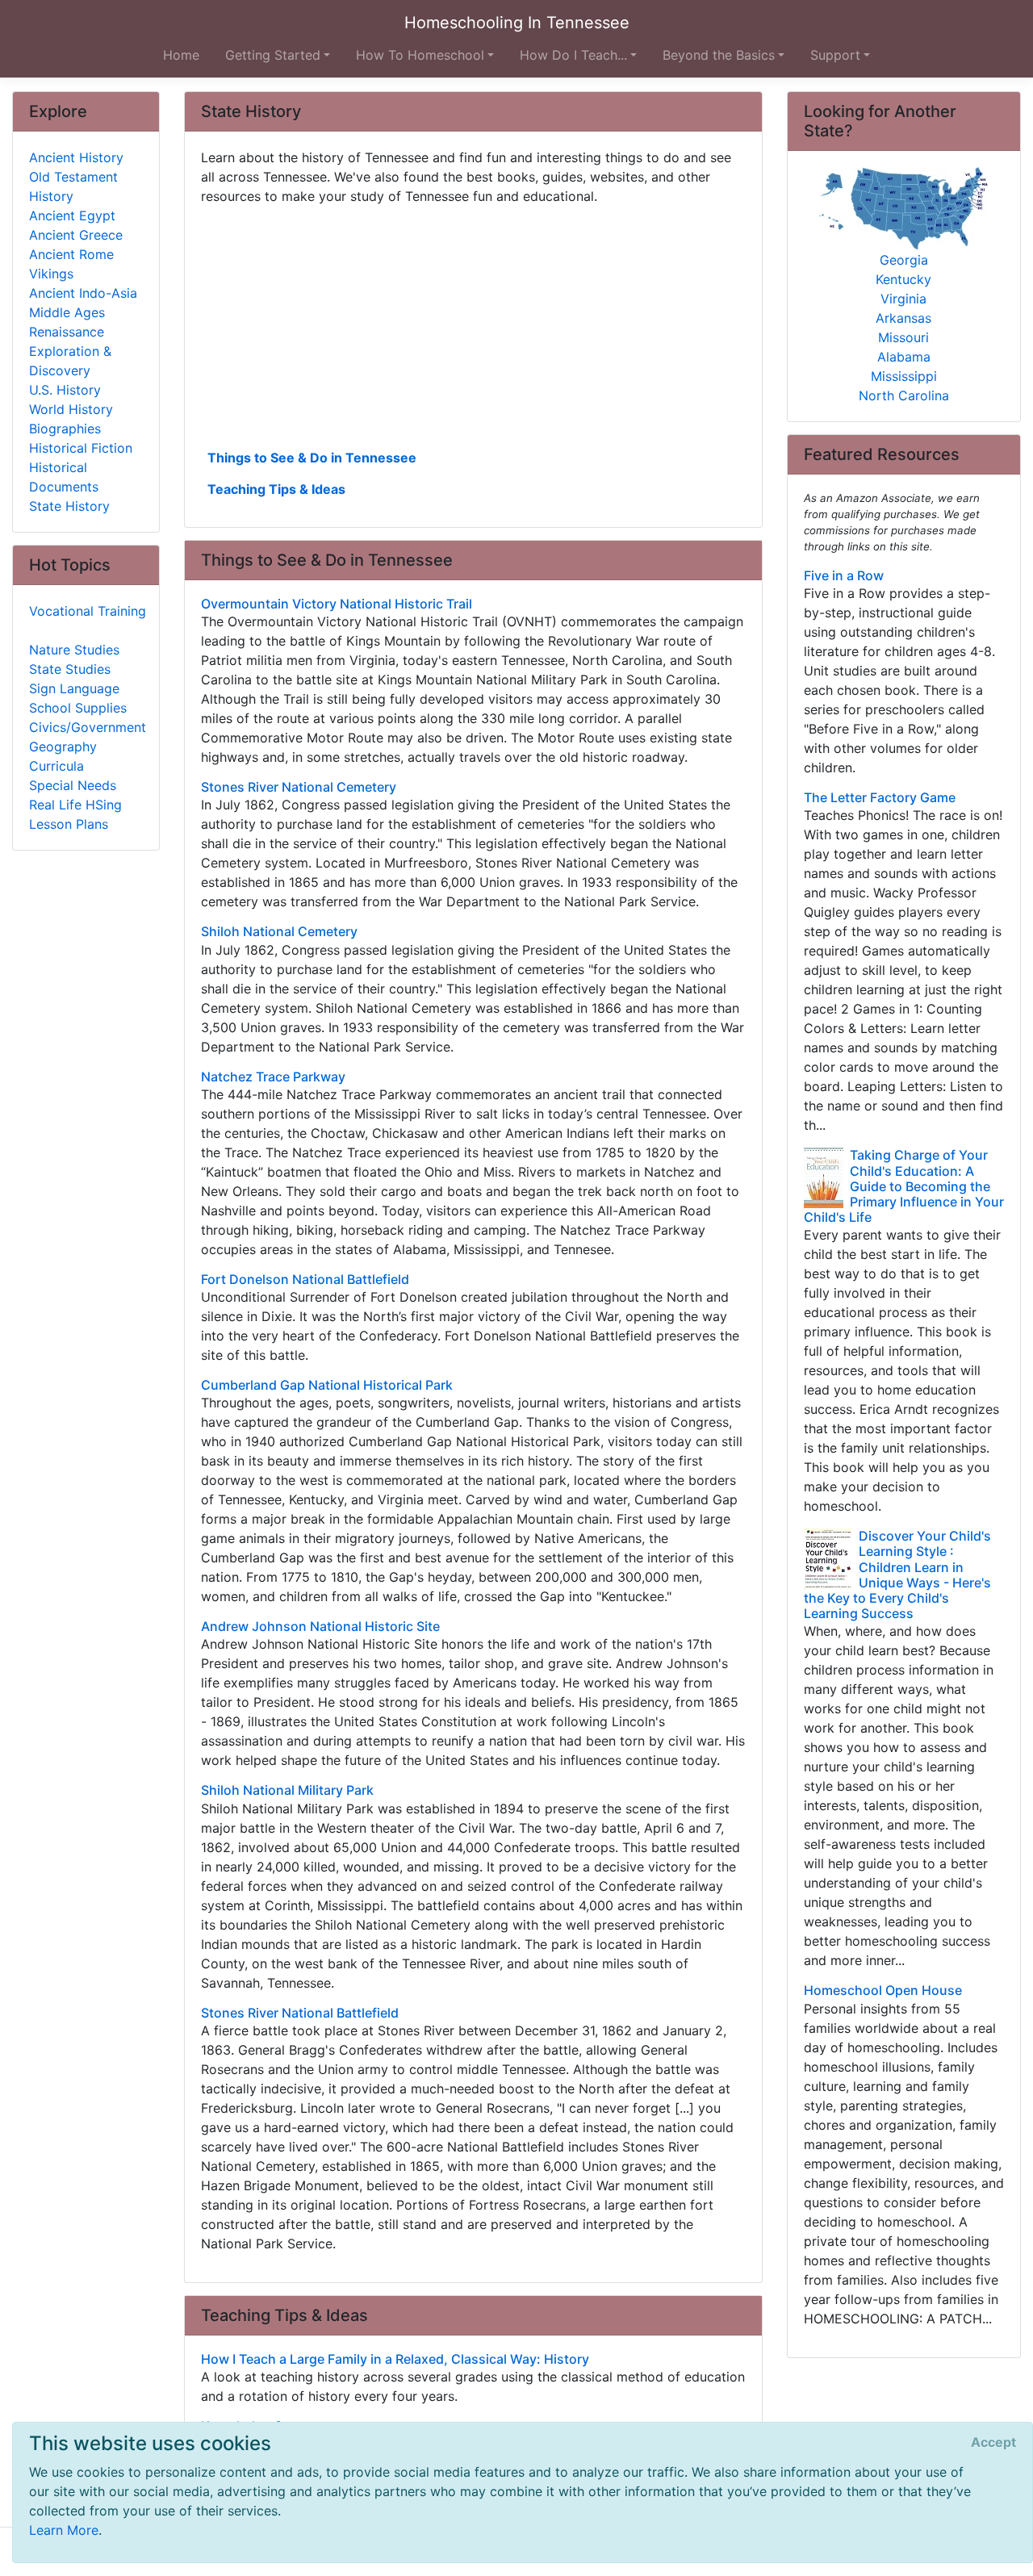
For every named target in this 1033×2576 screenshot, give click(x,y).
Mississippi (904, 376)
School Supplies (78, 708)
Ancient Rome (71, 254)
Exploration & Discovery (70, 361)
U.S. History (65, 390)
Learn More (64, 2530)
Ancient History (76, 157)
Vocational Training (88, 611)
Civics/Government (88, 727)
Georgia (904, 260)
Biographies (65, 429)
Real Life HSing (75, 805)
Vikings (51, 274)
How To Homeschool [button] (420, 55)
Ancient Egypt (72, 215)
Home (181, 55)
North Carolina (904, 395)
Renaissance (67, 332)
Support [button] (835, 55)
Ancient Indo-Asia (83, 293)
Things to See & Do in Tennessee (312, 458)
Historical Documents (64, 477)
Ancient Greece (76, 235)
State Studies (70, 669)
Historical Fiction (81, 448)
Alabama (904, 357)
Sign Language (74, 688)
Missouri (903, 337)
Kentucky (903, 279)
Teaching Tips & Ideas (276, 489)
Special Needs (73, 785)
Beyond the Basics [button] (719, 55)
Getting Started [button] (273, 55)
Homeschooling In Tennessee (517, 23)
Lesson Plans (69, 824)
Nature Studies (74, 650)
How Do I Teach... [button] (573, 55)
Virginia (903, 299)
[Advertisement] (473, 325)
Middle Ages (67, 312)
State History (69, 506)
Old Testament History (73, 186)
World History (71, 409)
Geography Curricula (63, 756)
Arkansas (903, 318)
